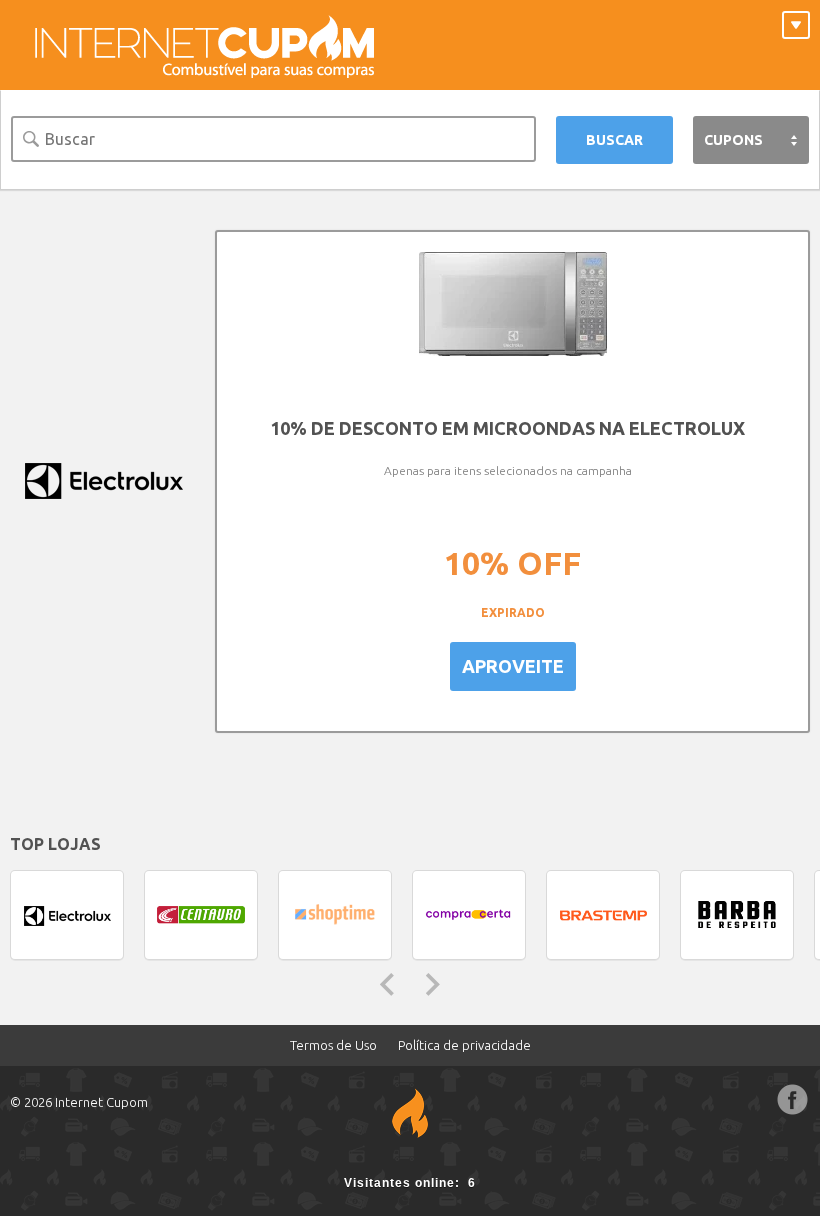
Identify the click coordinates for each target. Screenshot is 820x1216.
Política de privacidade (464, 1045)
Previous (387, 984)
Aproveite (513, 666)
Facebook (793, 1100)
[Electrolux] (103, 481)
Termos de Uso (333, 1045)
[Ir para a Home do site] (205, 45)
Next (433, 984)
